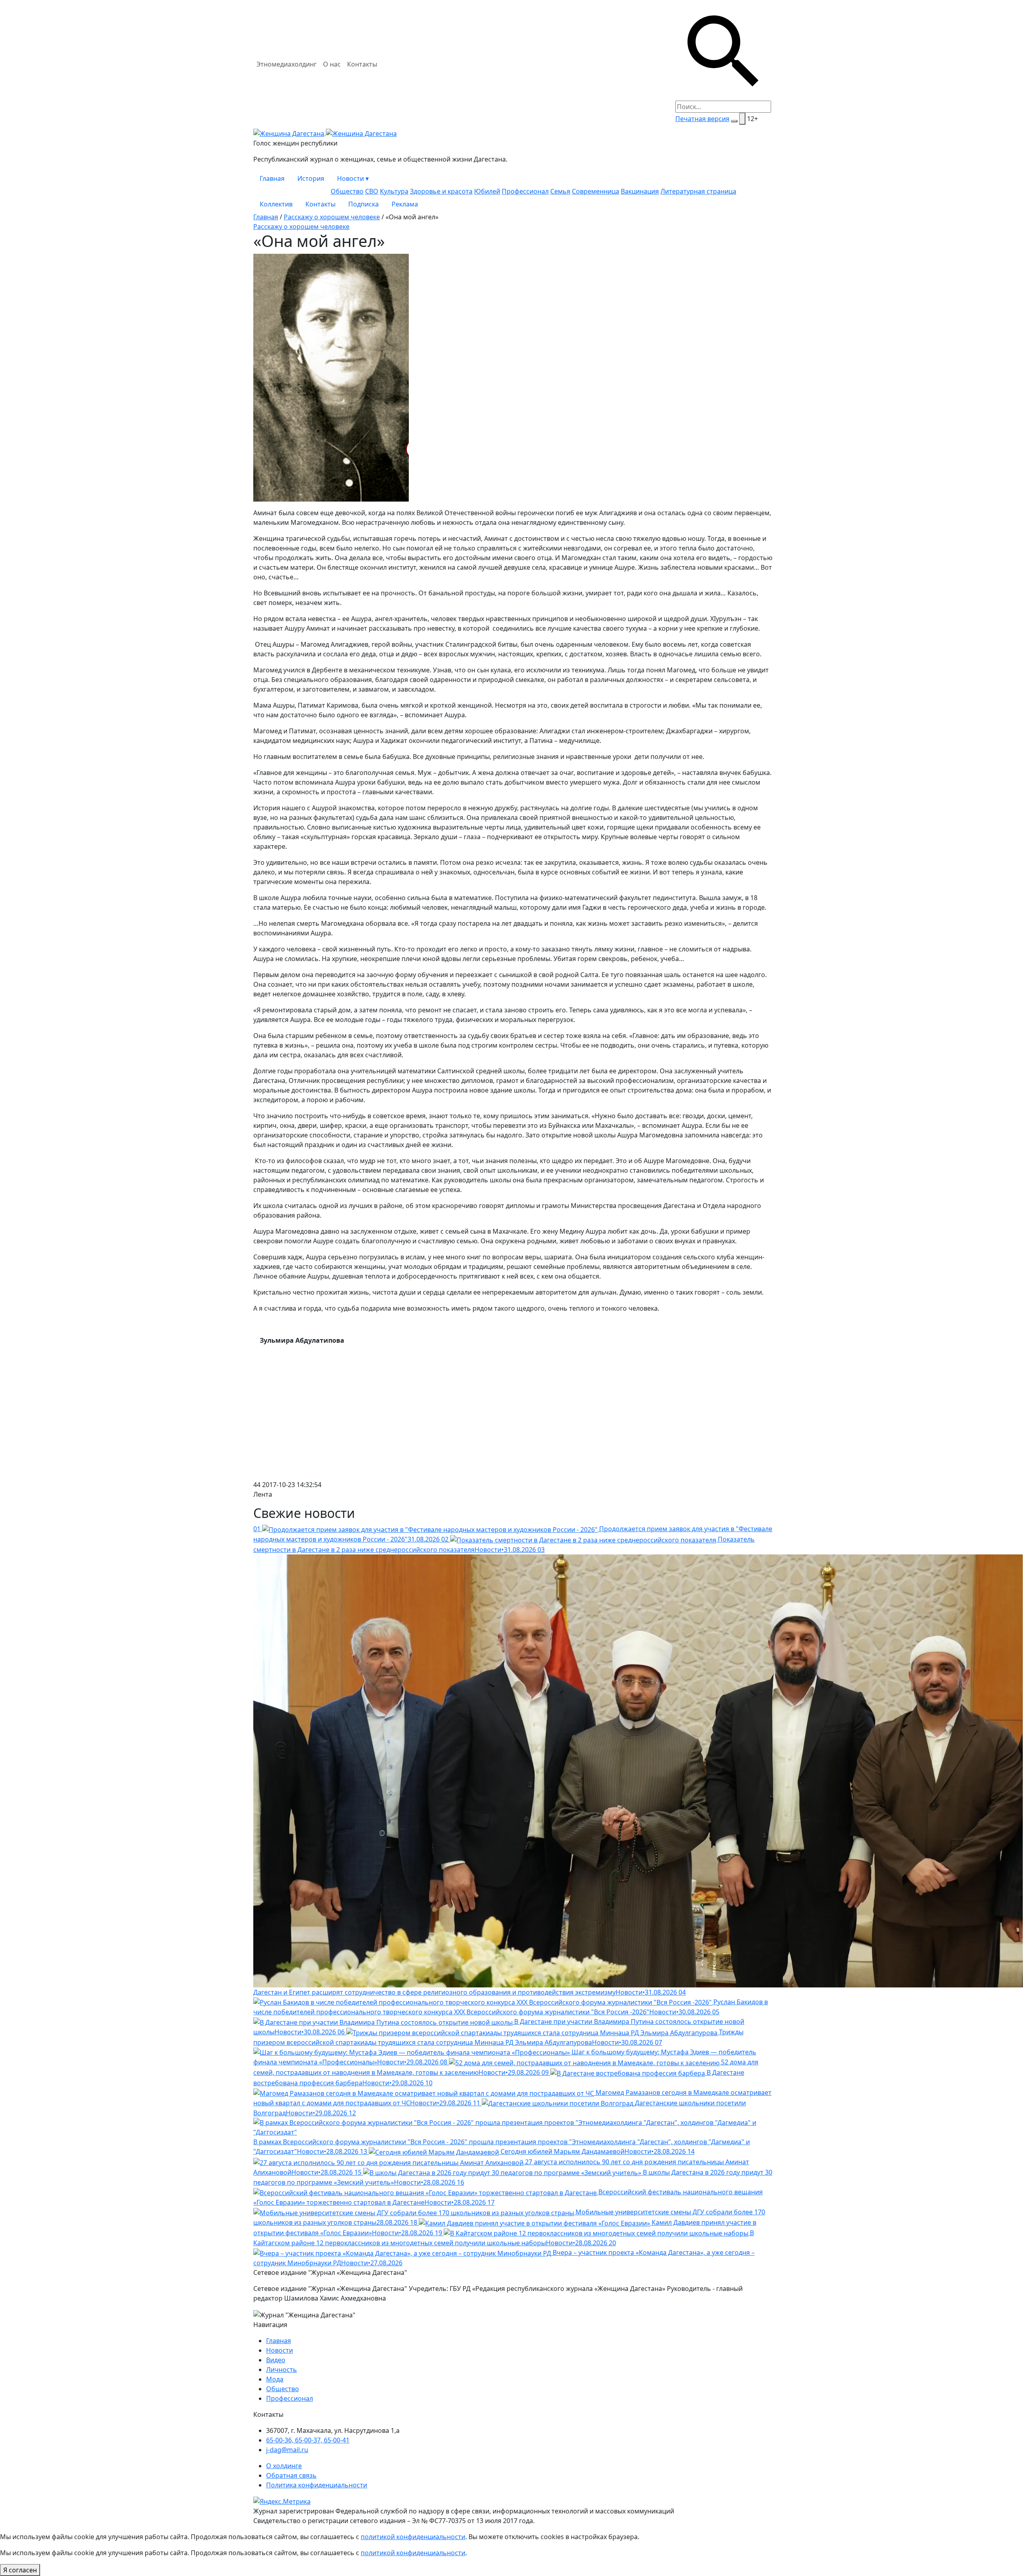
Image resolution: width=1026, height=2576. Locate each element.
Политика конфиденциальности (317, 2485)
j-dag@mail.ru (287, 2450)
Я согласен (20, 2570)
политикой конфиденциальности (413, 2537)
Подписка (364, 204)
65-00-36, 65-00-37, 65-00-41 (308, 2440)
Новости (353, 178)
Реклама (405, 204)
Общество (347, 191)
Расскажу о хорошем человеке (332, 217)
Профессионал (525, 191)
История (311, 178)
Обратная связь (291, 2475)
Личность (282, 2370)
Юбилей (487, 191)
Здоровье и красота (441, 191)
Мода (275, 2379)
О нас (332, 64)
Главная (272, 178)
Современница (596, 191)
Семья (560, 191)
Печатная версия (702, 119)
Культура (394, 191)
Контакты (362, 64)
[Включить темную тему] (734, 121)
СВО (372, 191)
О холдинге (284, 2466)
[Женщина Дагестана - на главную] (325, 133)
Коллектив (276, 204)
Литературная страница (698, 191)
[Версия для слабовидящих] (742, 119)
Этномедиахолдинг (287, 64)
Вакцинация (640, 191)
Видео (276, 2360)
